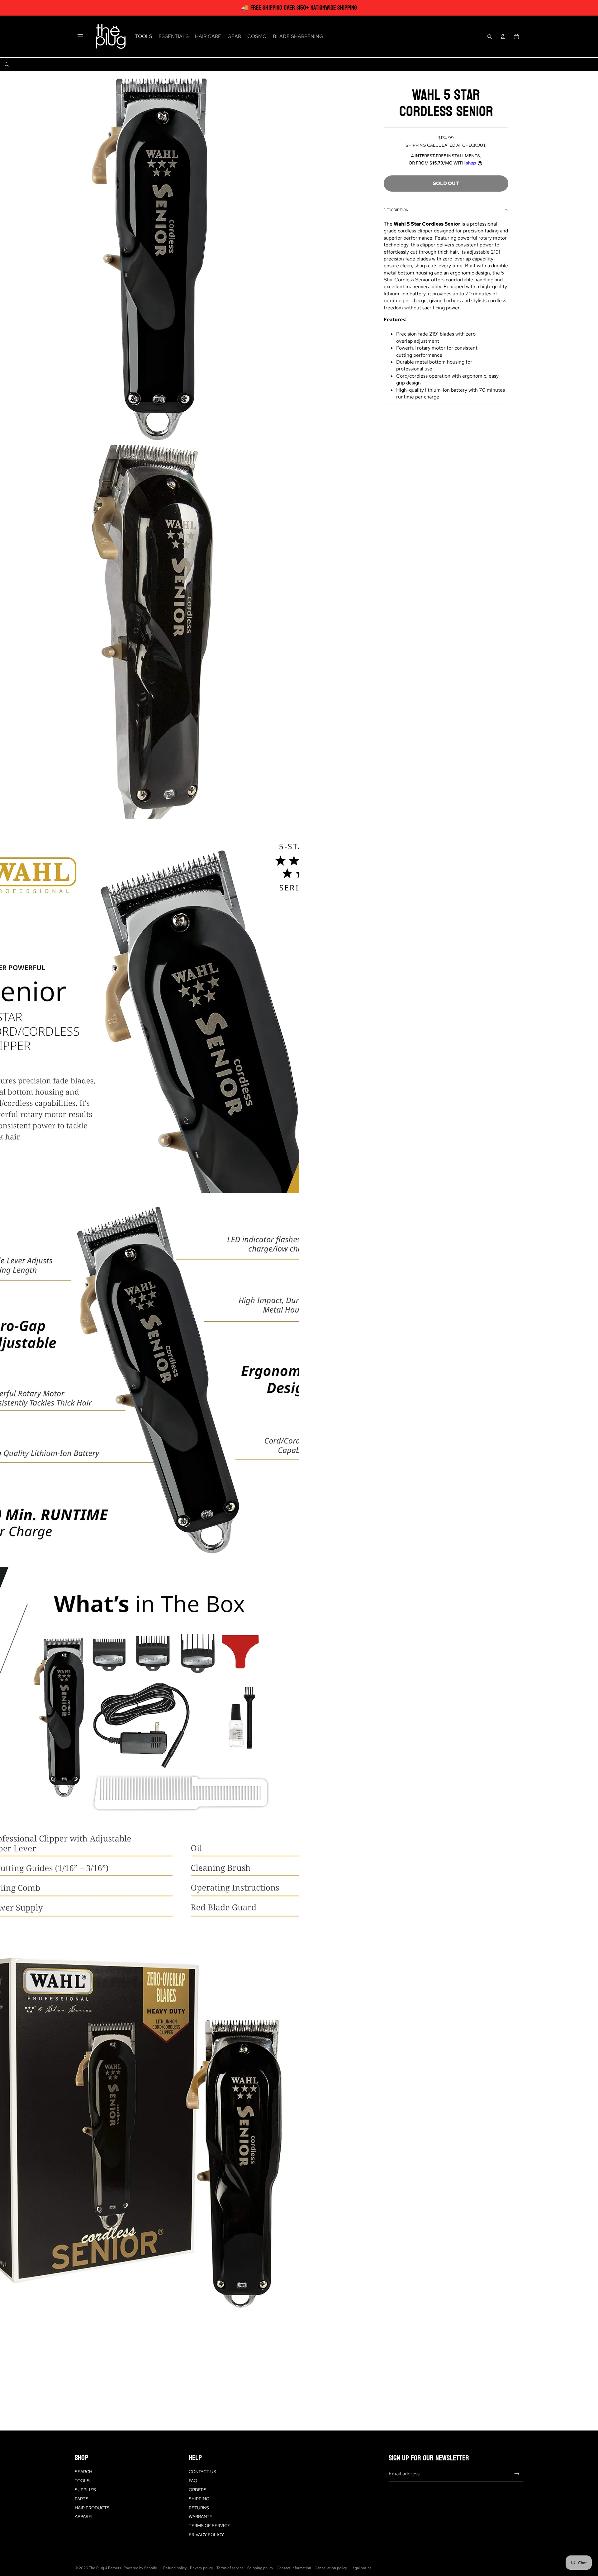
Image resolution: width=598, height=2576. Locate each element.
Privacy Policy (206, 2535)
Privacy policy (202, 2568)
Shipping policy (260, 2568)
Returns (199, 2508)
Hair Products (92, 2508)
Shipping (199, 2499)
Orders (198, 2490)
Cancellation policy (331, 2568)
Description (396, 210)
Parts (82, 2499)
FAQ (193, 2481)
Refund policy (175, 2568)
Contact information (294, 2568)
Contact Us (202, 2472)
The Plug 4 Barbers (105, 2568)
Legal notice (361, 2568)
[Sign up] (517, 2474)
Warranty (201, 2516)
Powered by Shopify (140, 2568)
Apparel (84, 2516)
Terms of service (230, 2568)
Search (83, 2472)
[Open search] (490, 36)
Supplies (85, 2490)
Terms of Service (209, 2526)
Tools (82, 2481)
